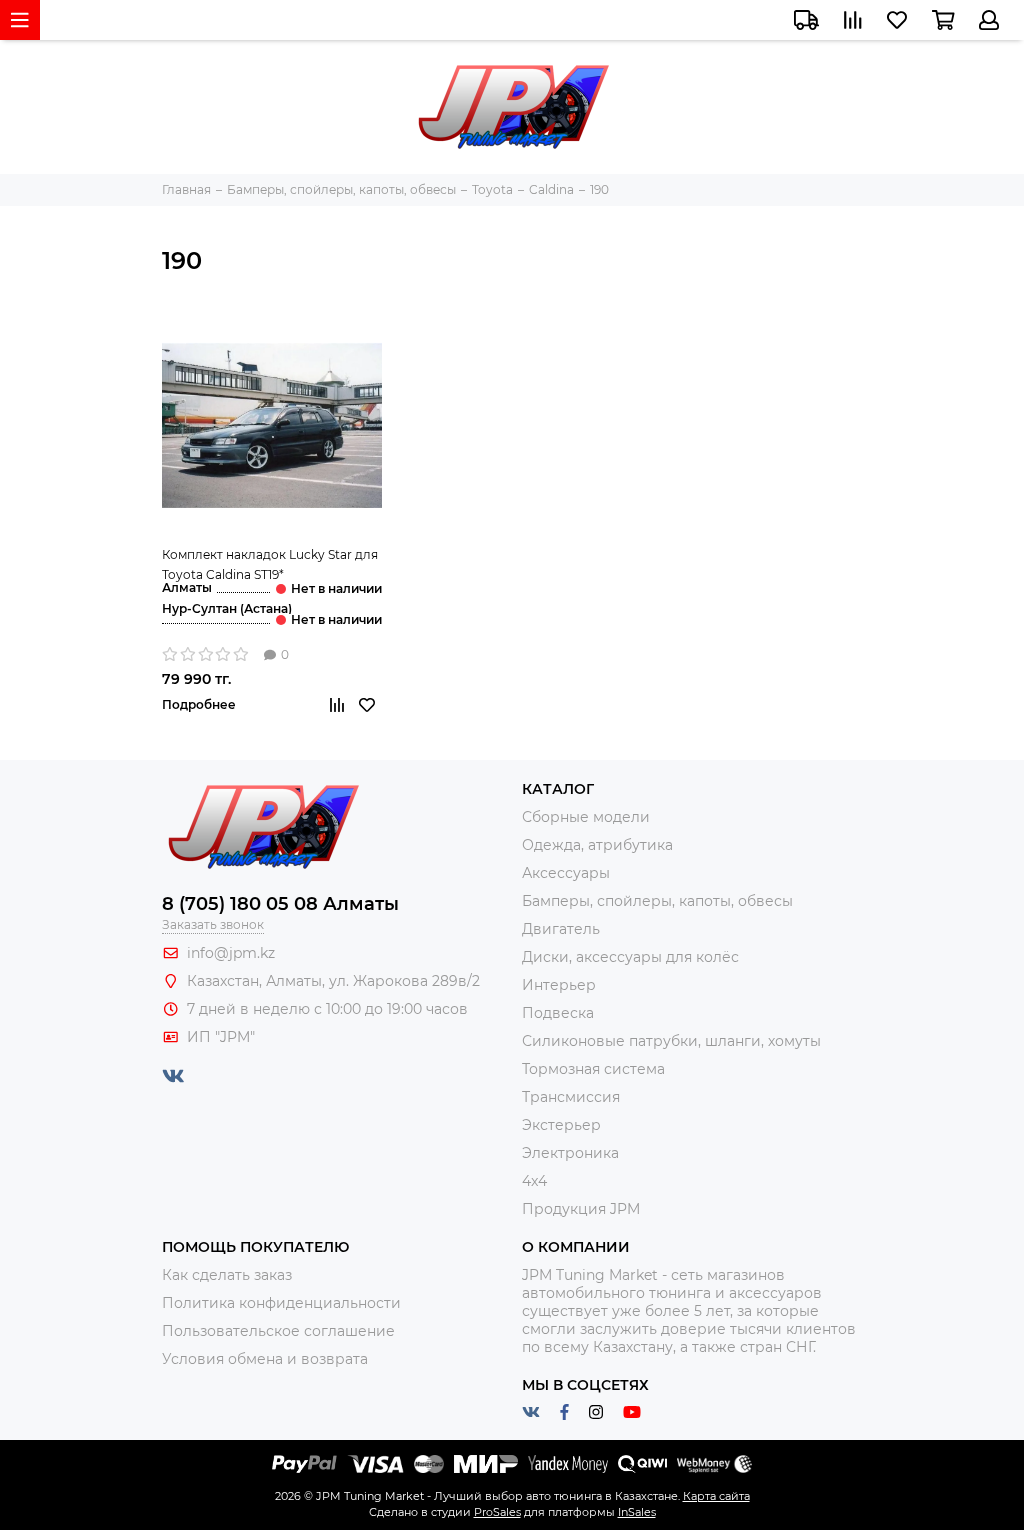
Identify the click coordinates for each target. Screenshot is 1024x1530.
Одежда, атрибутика (597, 845)
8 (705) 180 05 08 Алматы (280, 904)
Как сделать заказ (227, 1275)
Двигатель (561, 929)
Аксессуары (566, 873)
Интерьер (559, 985)
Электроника (570, 1153)
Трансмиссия (571, 1097)
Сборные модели (586, 817)
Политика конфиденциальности (281, 1303)
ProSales (497, 1512)
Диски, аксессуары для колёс (630, 957)
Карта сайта (716, 1496)
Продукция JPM (581, 1209)
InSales (637, 1512)
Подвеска (558, 1013)
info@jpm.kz (231, 953)
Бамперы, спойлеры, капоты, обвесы (657, 901)
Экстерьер (561, 1125)
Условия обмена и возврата (265, 1359)
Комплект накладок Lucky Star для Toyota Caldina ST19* (270, 564)
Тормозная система (593, 1069)
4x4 (534, 1181)
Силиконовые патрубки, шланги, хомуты (671, 1041)
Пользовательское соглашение (278, 1331)
